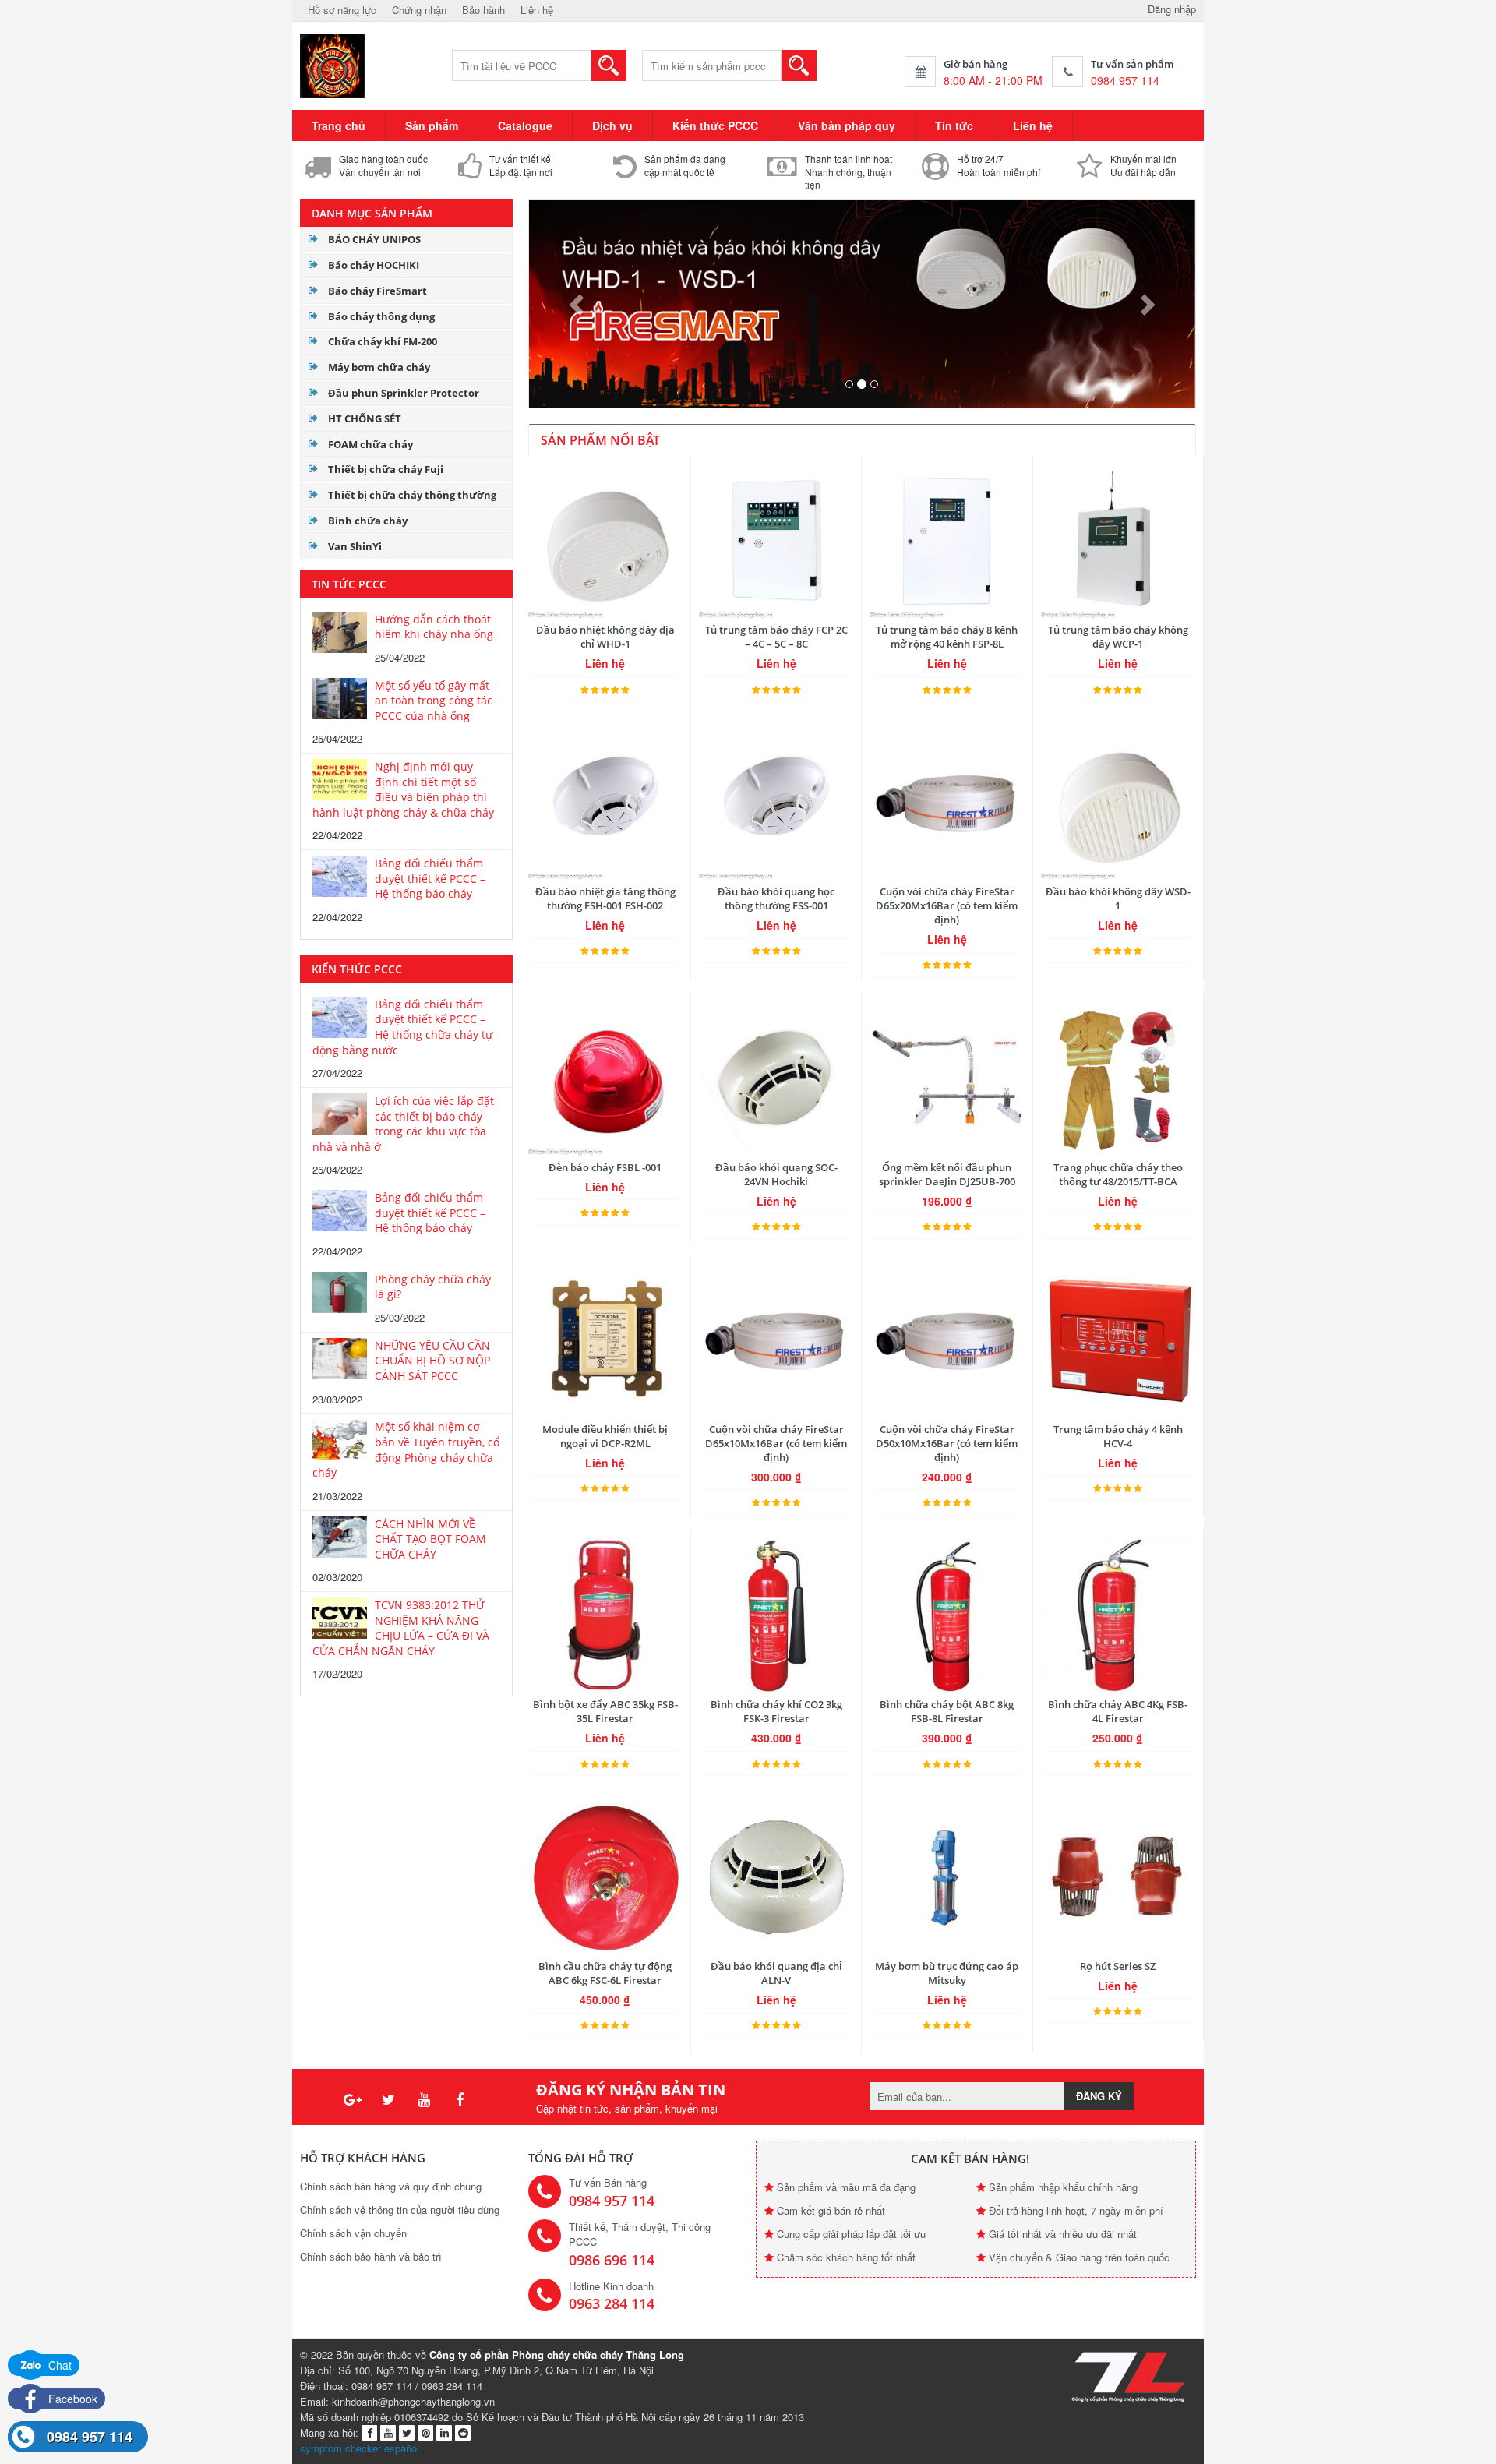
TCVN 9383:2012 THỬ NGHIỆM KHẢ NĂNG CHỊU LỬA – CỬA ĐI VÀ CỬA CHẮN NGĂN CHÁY (401, 1628)
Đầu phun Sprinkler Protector (404, 393)
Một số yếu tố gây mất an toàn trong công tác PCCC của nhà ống (434, 701)
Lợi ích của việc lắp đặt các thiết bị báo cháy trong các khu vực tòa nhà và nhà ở (403, 1124)
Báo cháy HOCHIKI (374, 265)
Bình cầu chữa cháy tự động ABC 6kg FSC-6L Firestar (605, 1973)
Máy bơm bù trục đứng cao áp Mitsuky (947, 1973)
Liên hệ (537, 10)
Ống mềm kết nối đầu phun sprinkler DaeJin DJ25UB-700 (947, 1174)
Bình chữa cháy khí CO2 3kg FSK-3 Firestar (776, 1711)
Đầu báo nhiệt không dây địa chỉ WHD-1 (605, 637)
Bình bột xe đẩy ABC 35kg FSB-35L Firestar (605, 1711)
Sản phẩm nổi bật (600, 440)
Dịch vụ (612, 125)
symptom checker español (360, 2448)
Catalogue (525, 125)
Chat (58, 2365)
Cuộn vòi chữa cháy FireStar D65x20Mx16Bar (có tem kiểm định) (947, 905)
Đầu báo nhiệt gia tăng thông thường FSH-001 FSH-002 (605, 898)
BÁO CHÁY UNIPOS (374, 239)
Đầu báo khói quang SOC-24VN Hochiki (776, 1174)
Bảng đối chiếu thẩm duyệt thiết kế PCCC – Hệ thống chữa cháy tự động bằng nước (402, 1027)
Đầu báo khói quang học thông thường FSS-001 (776, 898)
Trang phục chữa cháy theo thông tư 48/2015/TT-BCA (1118, 1174)
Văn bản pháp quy (847, 125)
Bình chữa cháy (368, 521)
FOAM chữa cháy (370, 444)
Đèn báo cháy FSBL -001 (605, 1167)
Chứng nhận (419, 10)
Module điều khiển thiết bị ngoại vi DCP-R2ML (605, 1436)
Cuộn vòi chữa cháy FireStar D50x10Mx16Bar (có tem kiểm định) (947, 1443)
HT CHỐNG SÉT (365, 418)
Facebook (71, 2399)
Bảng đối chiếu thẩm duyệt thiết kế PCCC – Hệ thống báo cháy (430, 878)
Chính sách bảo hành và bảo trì (371, 2256)
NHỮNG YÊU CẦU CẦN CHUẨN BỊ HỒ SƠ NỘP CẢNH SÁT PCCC (432, 1361)
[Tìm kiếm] (609, 65)
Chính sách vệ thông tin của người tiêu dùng (400, 2210)
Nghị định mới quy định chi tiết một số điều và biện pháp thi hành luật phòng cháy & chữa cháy (403, 789)
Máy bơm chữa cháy (379, 367)
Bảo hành (483, 10)
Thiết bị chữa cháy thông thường (412, 495)
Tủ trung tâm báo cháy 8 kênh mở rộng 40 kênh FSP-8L (947, 637)
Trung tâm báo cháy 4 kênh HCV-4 (1118, 1436)
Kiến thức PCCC (715, 125)
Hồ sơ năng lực (342, 10)
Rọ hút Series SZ (1118, 1966)
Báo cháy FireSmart (378, 291)
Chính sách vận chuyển (353, 2233)
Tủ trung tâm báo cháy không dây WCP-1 (1118, 637)
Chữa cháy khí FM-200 (383, 341)
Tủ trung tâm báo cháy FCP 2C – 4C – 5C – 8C (776, 637)
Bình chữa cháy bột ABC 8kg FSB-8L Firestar (947, 1711)
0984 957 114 (90, 2437)
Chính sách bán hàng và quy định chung (391, 2186)
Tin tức (954, 125)
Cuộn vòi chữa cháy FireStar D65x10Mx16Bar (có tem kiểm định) (776, 1443)
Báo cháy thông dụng (381, 316)
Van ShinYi (355, 546)
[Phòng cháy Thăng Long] (333, 64)
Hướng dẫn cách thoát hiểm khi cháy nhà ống (434, 627)
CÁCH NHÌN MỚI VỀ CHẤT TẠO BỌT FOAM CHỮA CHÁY (430, 1539)
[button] (579, 304)
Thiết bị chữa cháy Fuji (386, 469)
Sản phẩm (432, 125)
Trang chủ (339, 125)
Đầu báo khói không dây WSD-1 (1118, 898)
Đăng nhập (1172, 9)
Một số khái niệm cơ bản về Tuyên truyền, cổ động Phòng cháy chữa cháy (406, 1449)
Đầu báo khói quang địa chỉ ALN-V (776, 1973)
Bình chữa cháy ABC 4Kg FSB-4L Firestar (1118, 1711)
